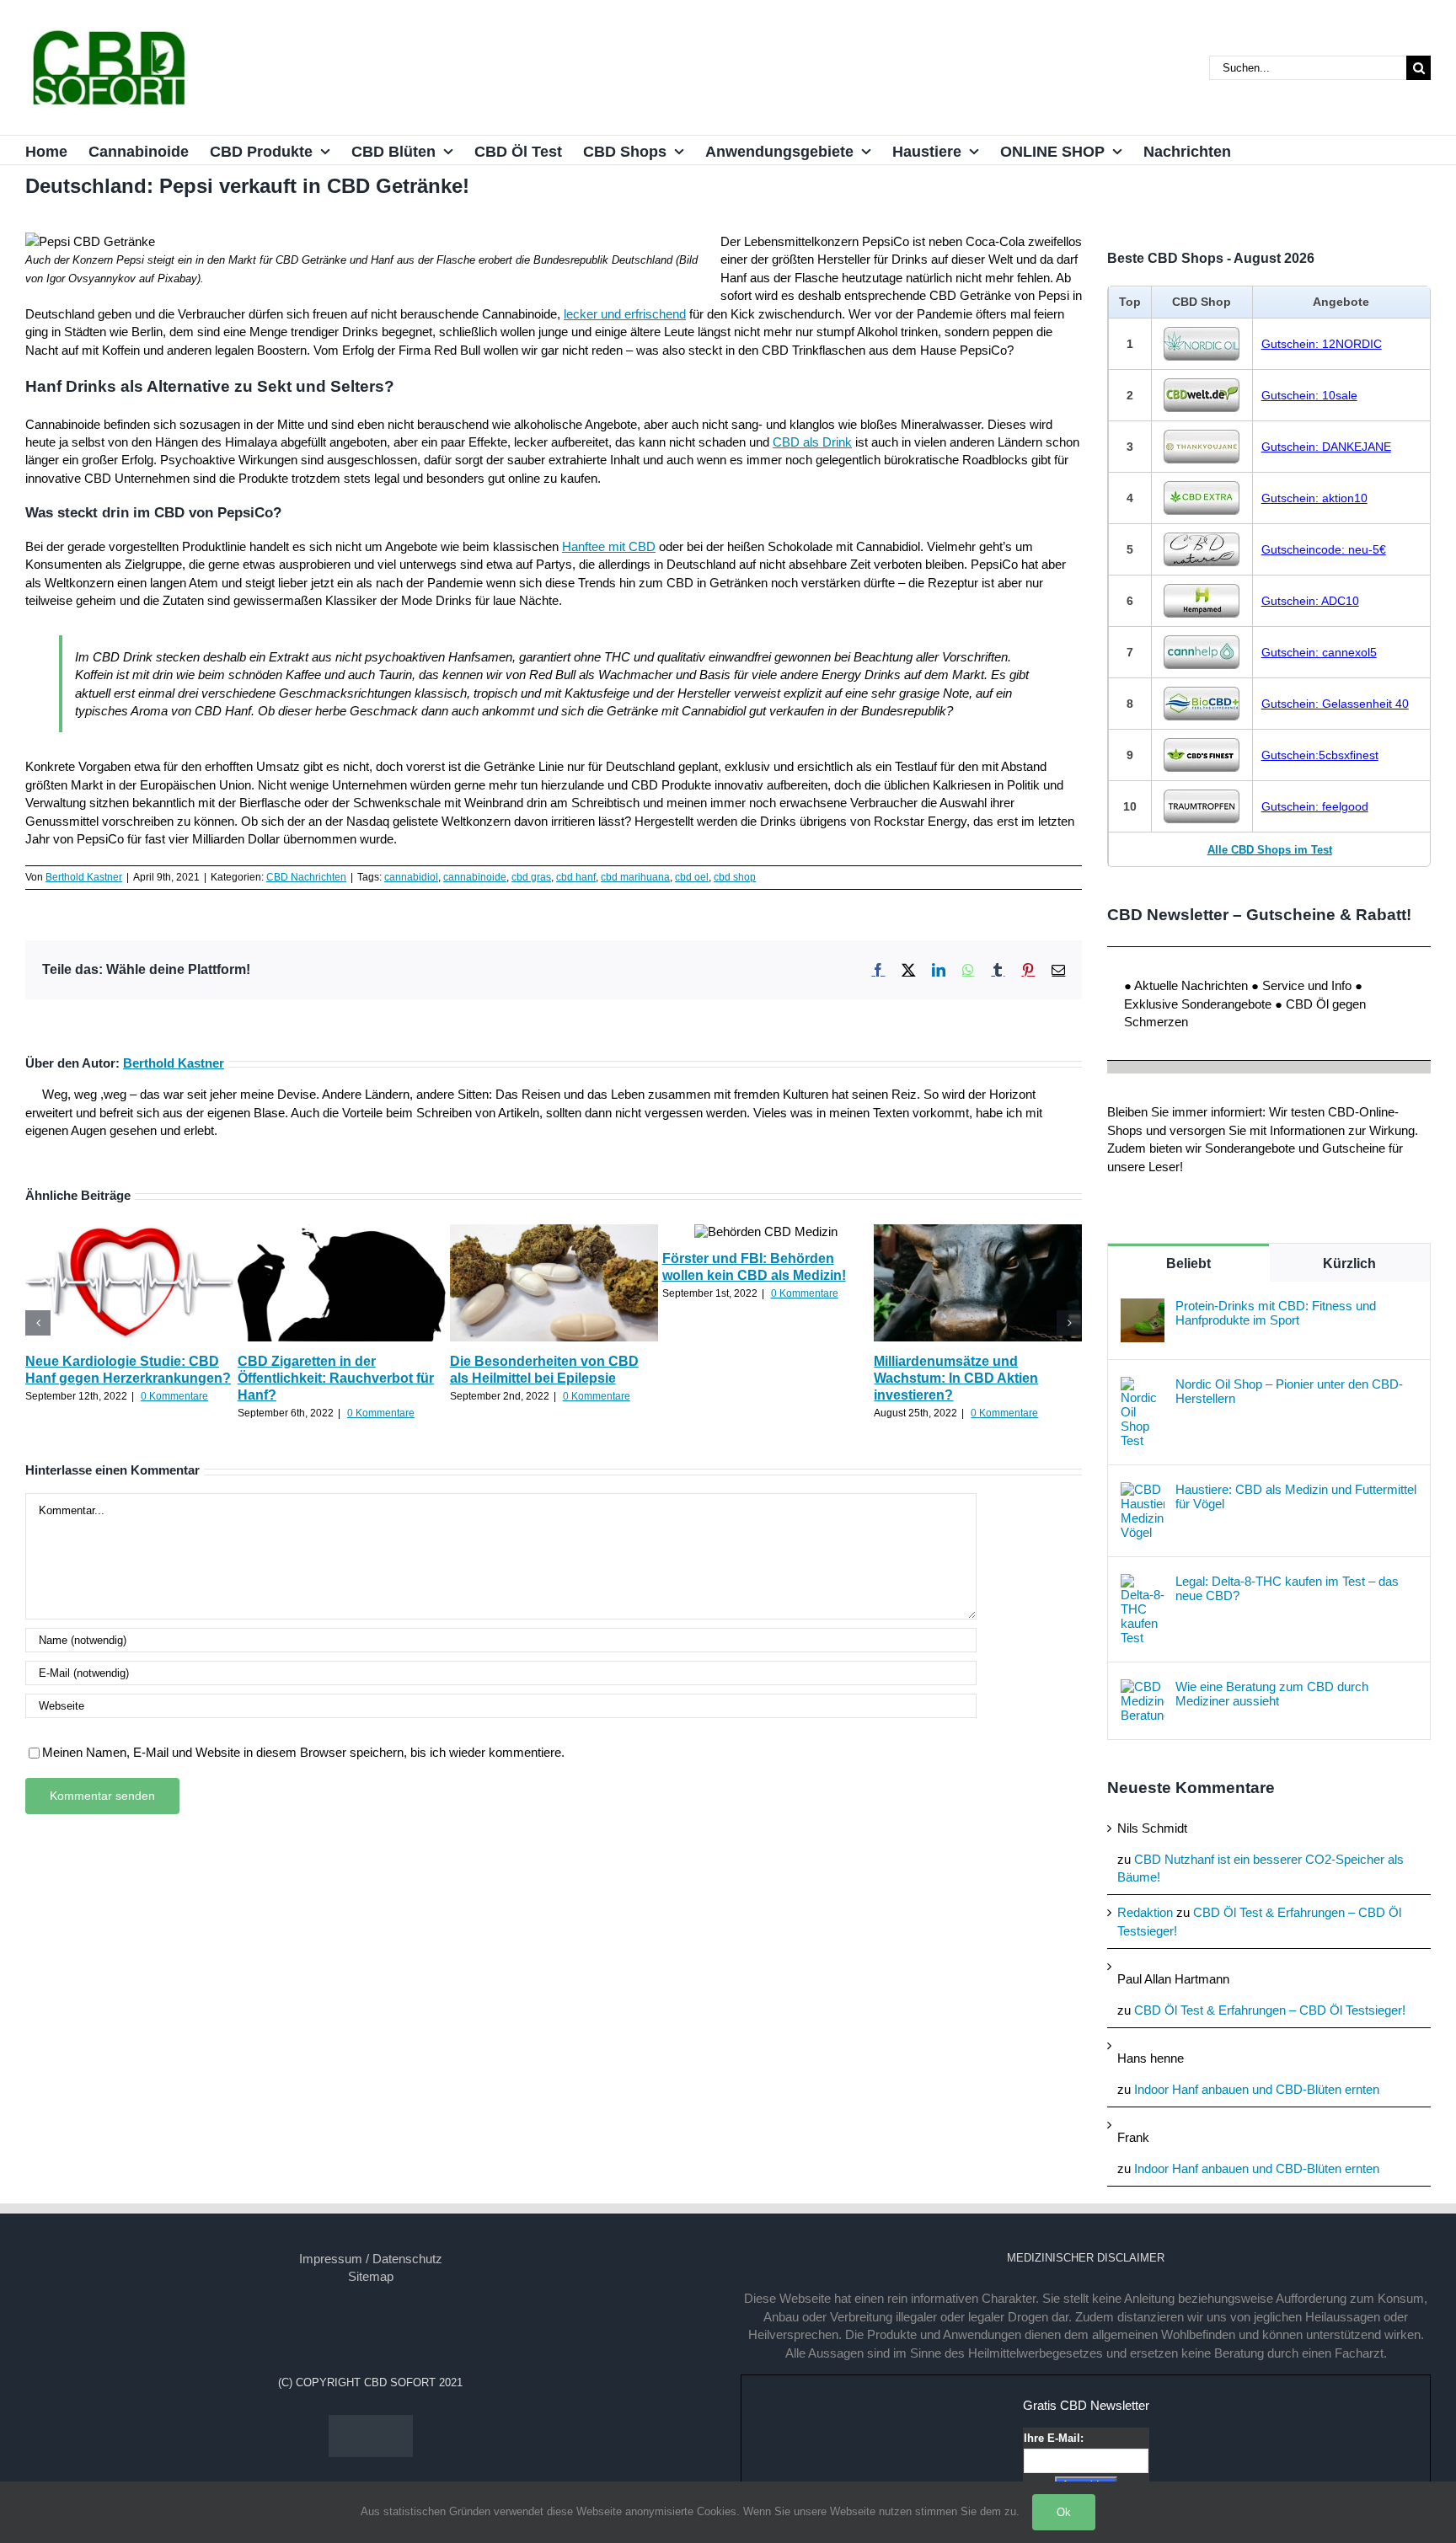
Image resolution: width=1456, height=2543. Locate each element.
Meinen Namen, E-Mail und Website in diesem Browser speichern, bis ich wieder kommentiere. (303, 1752)
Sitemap (371, 2276)
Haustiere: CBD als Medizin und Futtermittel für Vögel (1296, 1496)
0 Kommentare (174, 1396)
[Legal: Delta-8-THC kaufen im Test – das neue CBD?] (1143, 1583)
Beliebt (1188, 1263)
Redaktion (1145, 1912)
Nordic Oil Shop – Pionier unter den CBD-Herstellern (1289, 1391)
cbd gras (531, 877)
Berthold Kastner (84, 877)
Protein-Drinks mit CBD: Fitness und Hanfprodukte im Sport (1276, 1313)
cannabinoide (475, 877)
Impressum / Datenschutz (371, 2259)
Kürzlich (1349, 1263)
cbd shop (735, 877)
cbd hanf (576, 877)
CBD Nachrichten (306, 877)
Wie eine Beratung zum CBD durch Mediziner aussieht (1272, 1694)
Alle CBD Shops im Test (1270, 850)
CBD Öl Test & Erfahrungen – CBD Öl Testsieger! (1270, 2010)
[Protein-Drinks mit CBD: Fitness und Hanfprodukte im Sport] (1143, 1307)
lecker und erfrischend (625, 314)
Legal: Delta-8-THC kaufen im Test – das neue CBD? (1287, 1588)
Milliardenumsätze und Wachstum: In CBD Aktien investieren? (956, 1378)
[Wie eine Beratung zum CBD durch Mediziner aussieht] (1143, 1688)
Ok (1064, 2512)
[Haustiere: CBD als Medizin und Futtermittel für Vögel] (1143, 1491)
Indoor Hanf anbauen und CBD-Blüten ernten (1257, 2089)
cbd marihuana (635, 877)
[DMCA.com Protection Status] (371, 2424)
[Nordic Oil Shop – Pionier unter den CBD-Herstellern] (1143, 1386)
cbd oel (692, 877)
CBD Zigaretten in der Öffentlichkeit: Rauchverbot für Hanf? (336, 1378)
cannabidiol (411, 877)
